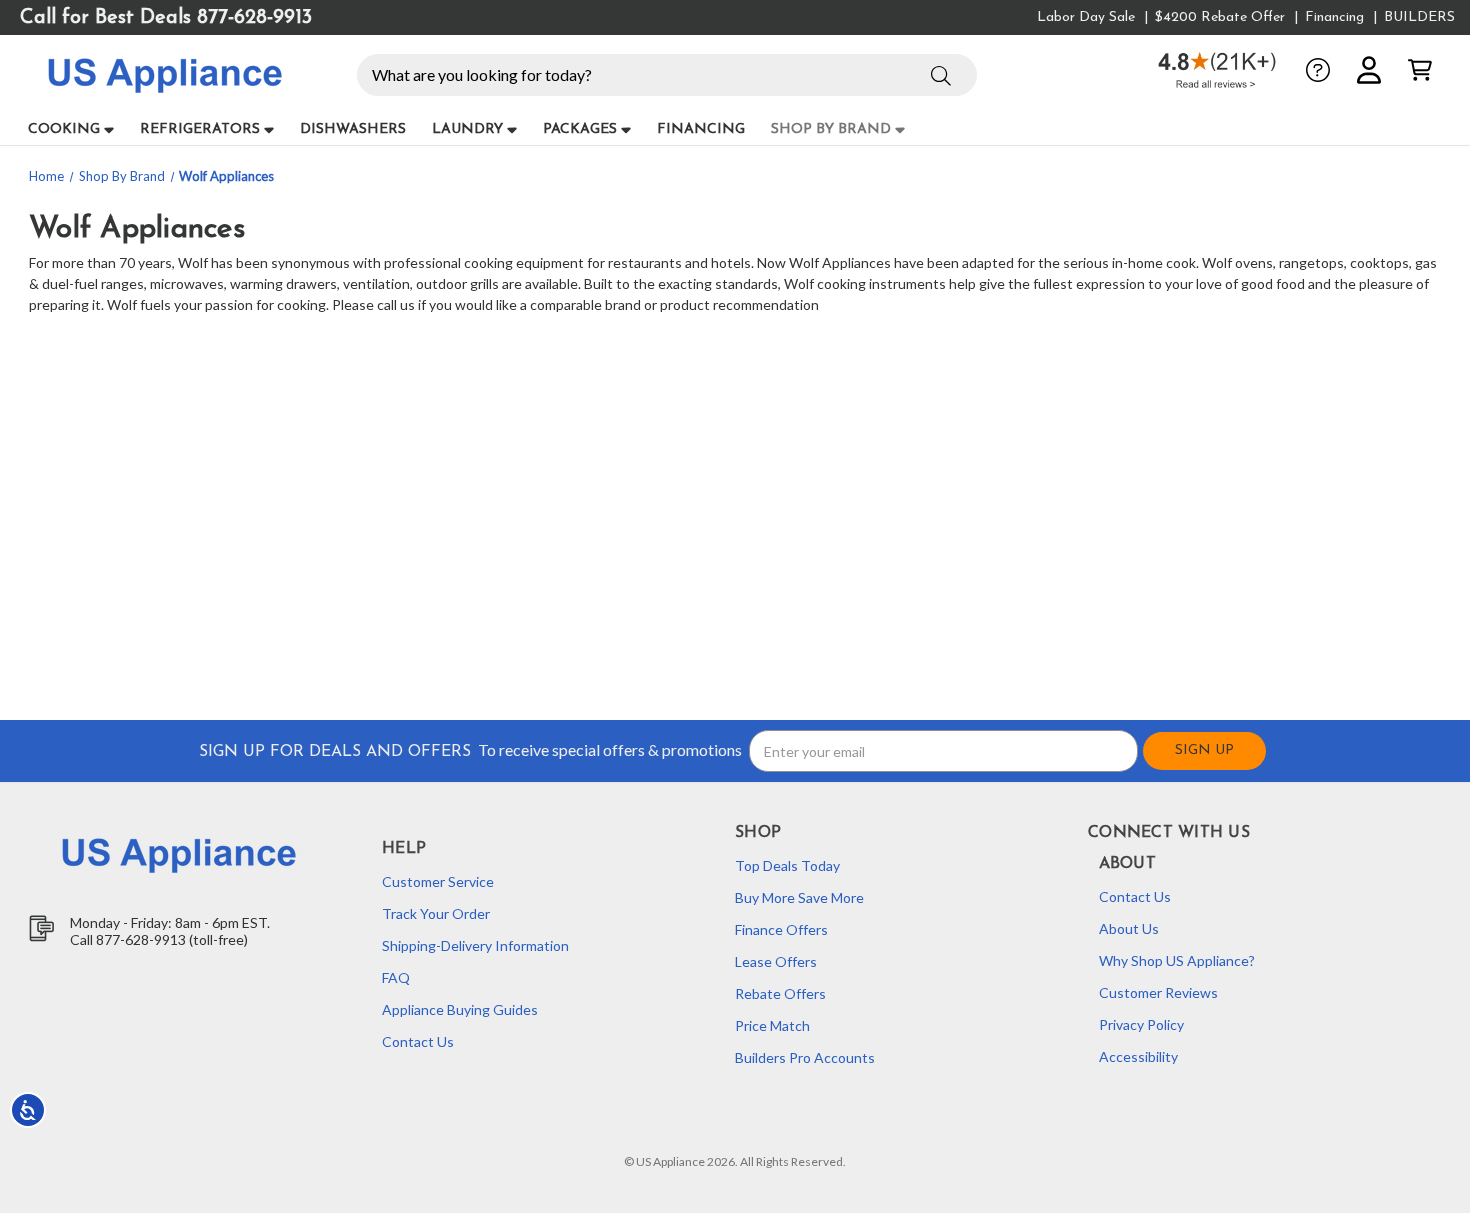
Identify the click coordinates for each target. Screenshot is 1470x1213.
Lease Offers (776, 961)
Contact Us (418, 1041)
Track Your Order (436, 913)
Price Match (772, 1025)
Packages (580, 129)
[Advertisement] (640, 476)
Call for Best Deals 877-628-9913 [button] (166, 18)
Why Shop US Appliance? (1177, 960)
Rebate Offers (780, 993)
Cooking (64, 129)
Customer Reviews (1158, 992)
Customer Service (438, 881)
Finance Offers (781, 929)
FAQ (396, 977)
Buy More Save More (799, 897)
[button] (941, 73)
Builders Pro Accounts (805, 1057)
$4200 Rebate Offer (1220, 17)
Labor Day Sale (1086, 17)
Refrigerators (200, 129)
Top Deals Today (787, 865)
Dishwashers (353, 129)
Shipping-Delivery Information (475, 945)
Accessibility (1138, 1056)
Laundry (467, 129)
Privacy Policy (1141, 1024)
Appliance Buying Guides (460, 1009)
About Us (1129, 928)
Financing (1334, 17)
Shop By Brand (831, 129)
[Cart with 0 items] (1420, 70)
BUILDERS (1419, 17)
